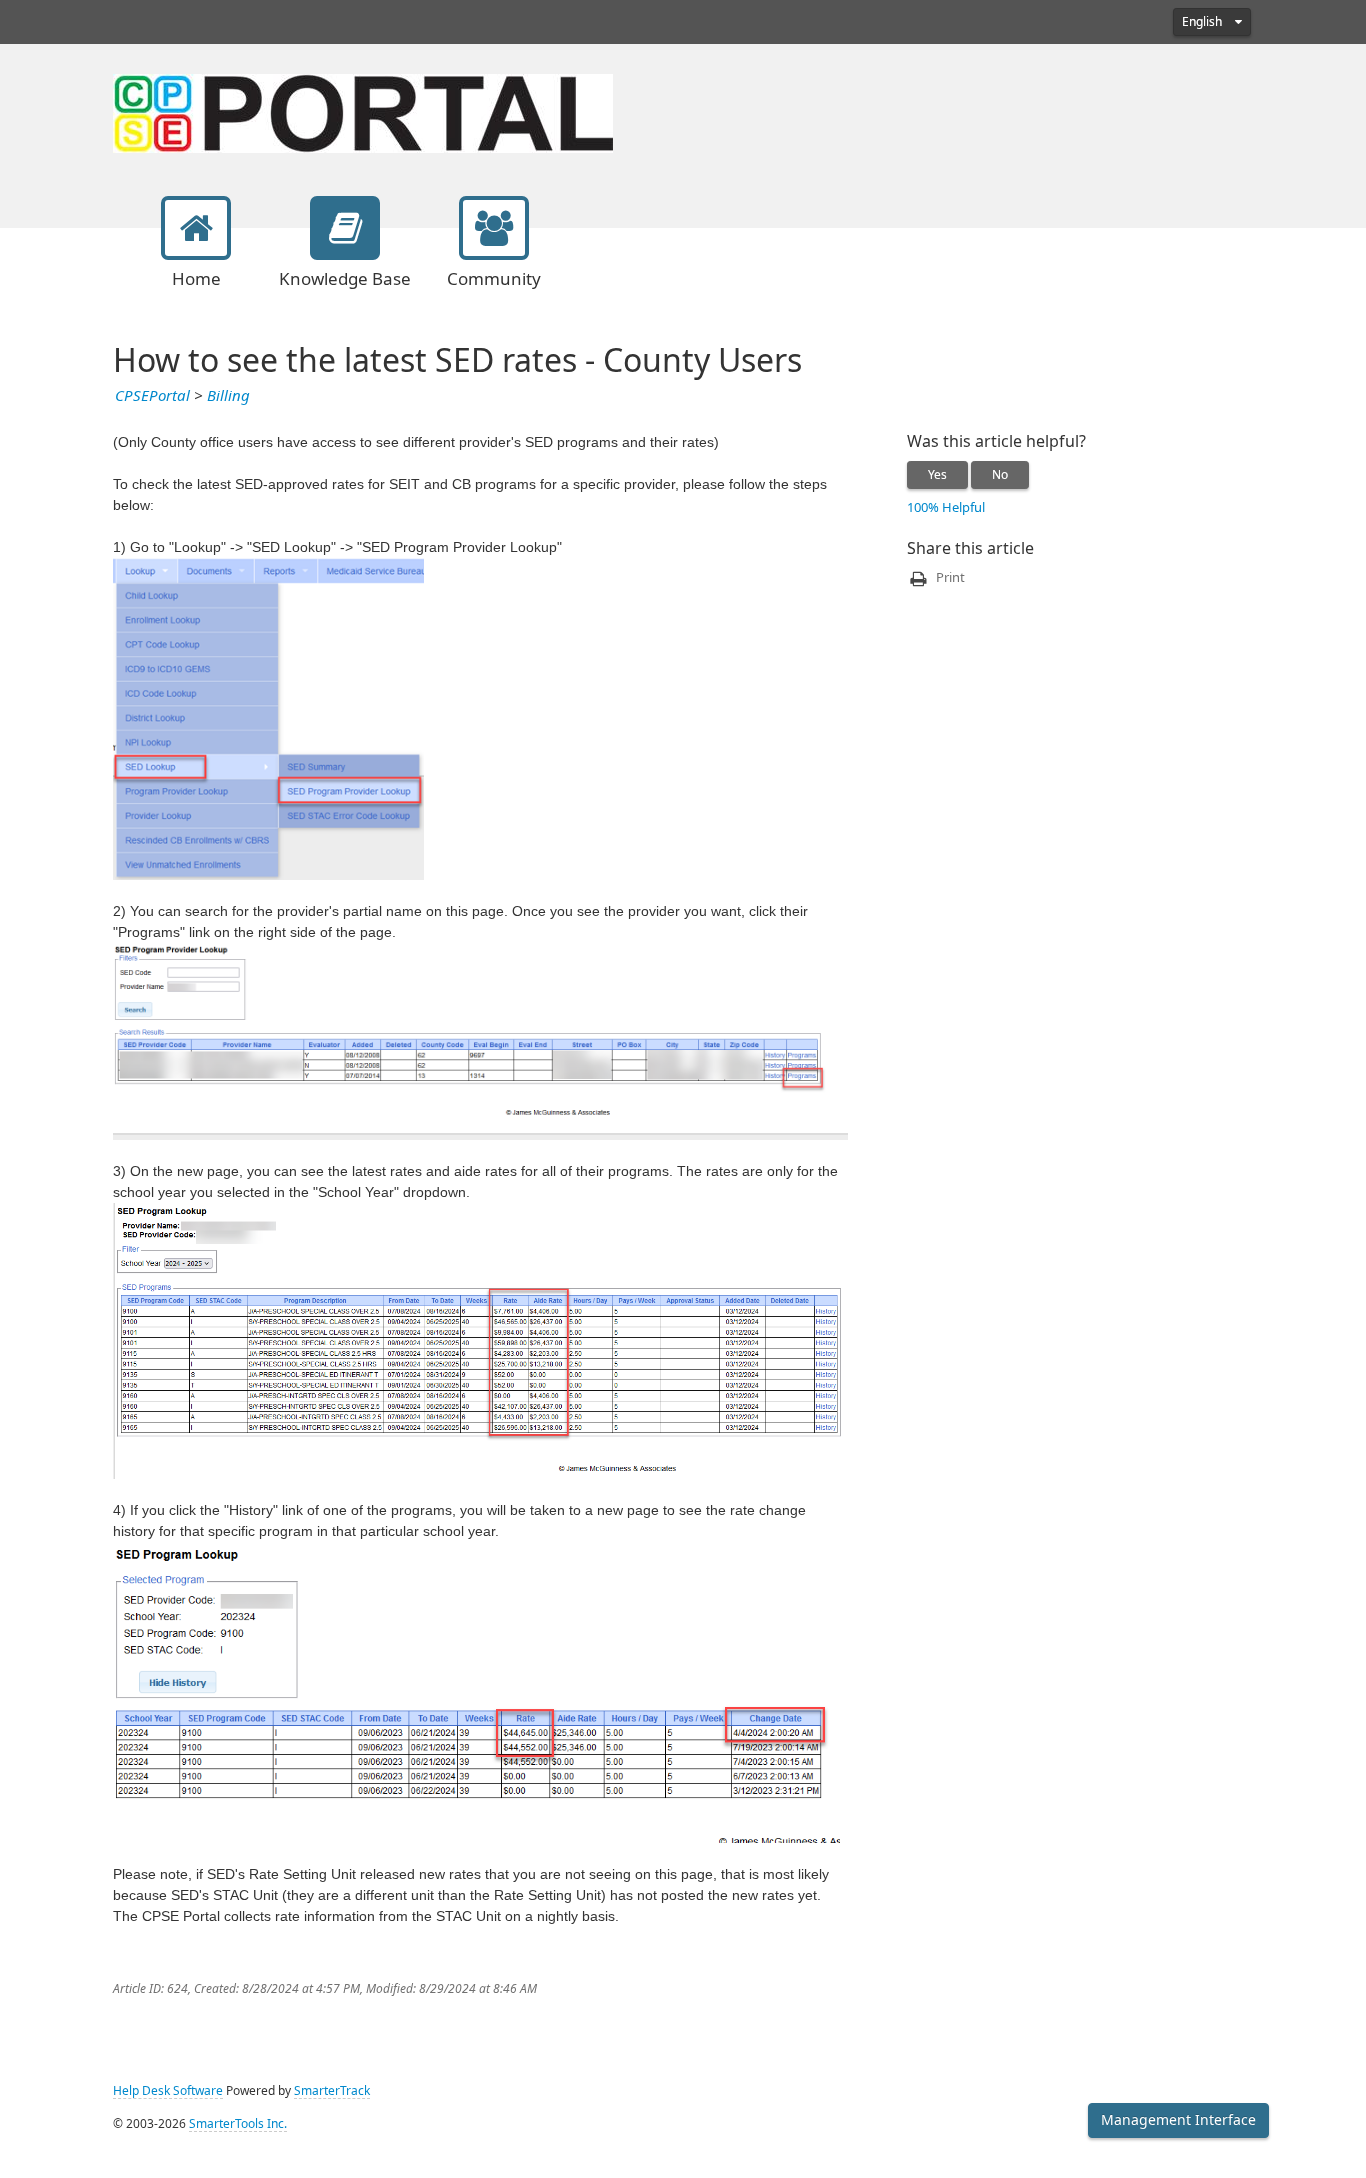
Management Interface (1178, 2120)
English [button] (1203, 22)
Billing (228, 396)
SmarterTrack (332, 2091)
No (1000, 475)
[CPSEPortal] (363, 111)
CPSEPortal (152, 396)
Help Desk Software (168, 2091)
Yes (937, 475)
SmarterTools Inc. (238, 2124)
